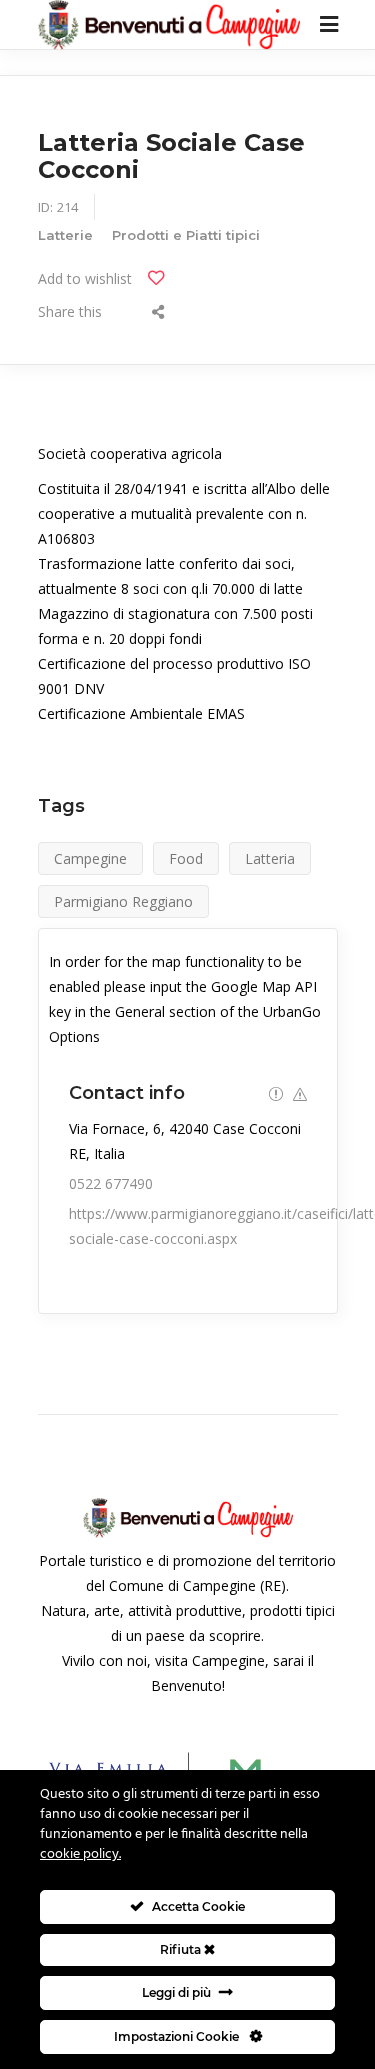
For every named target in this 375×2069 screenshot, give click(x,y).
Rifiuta (182, 1949)
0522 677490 (111, 1183)
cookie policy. (80, 1854)
